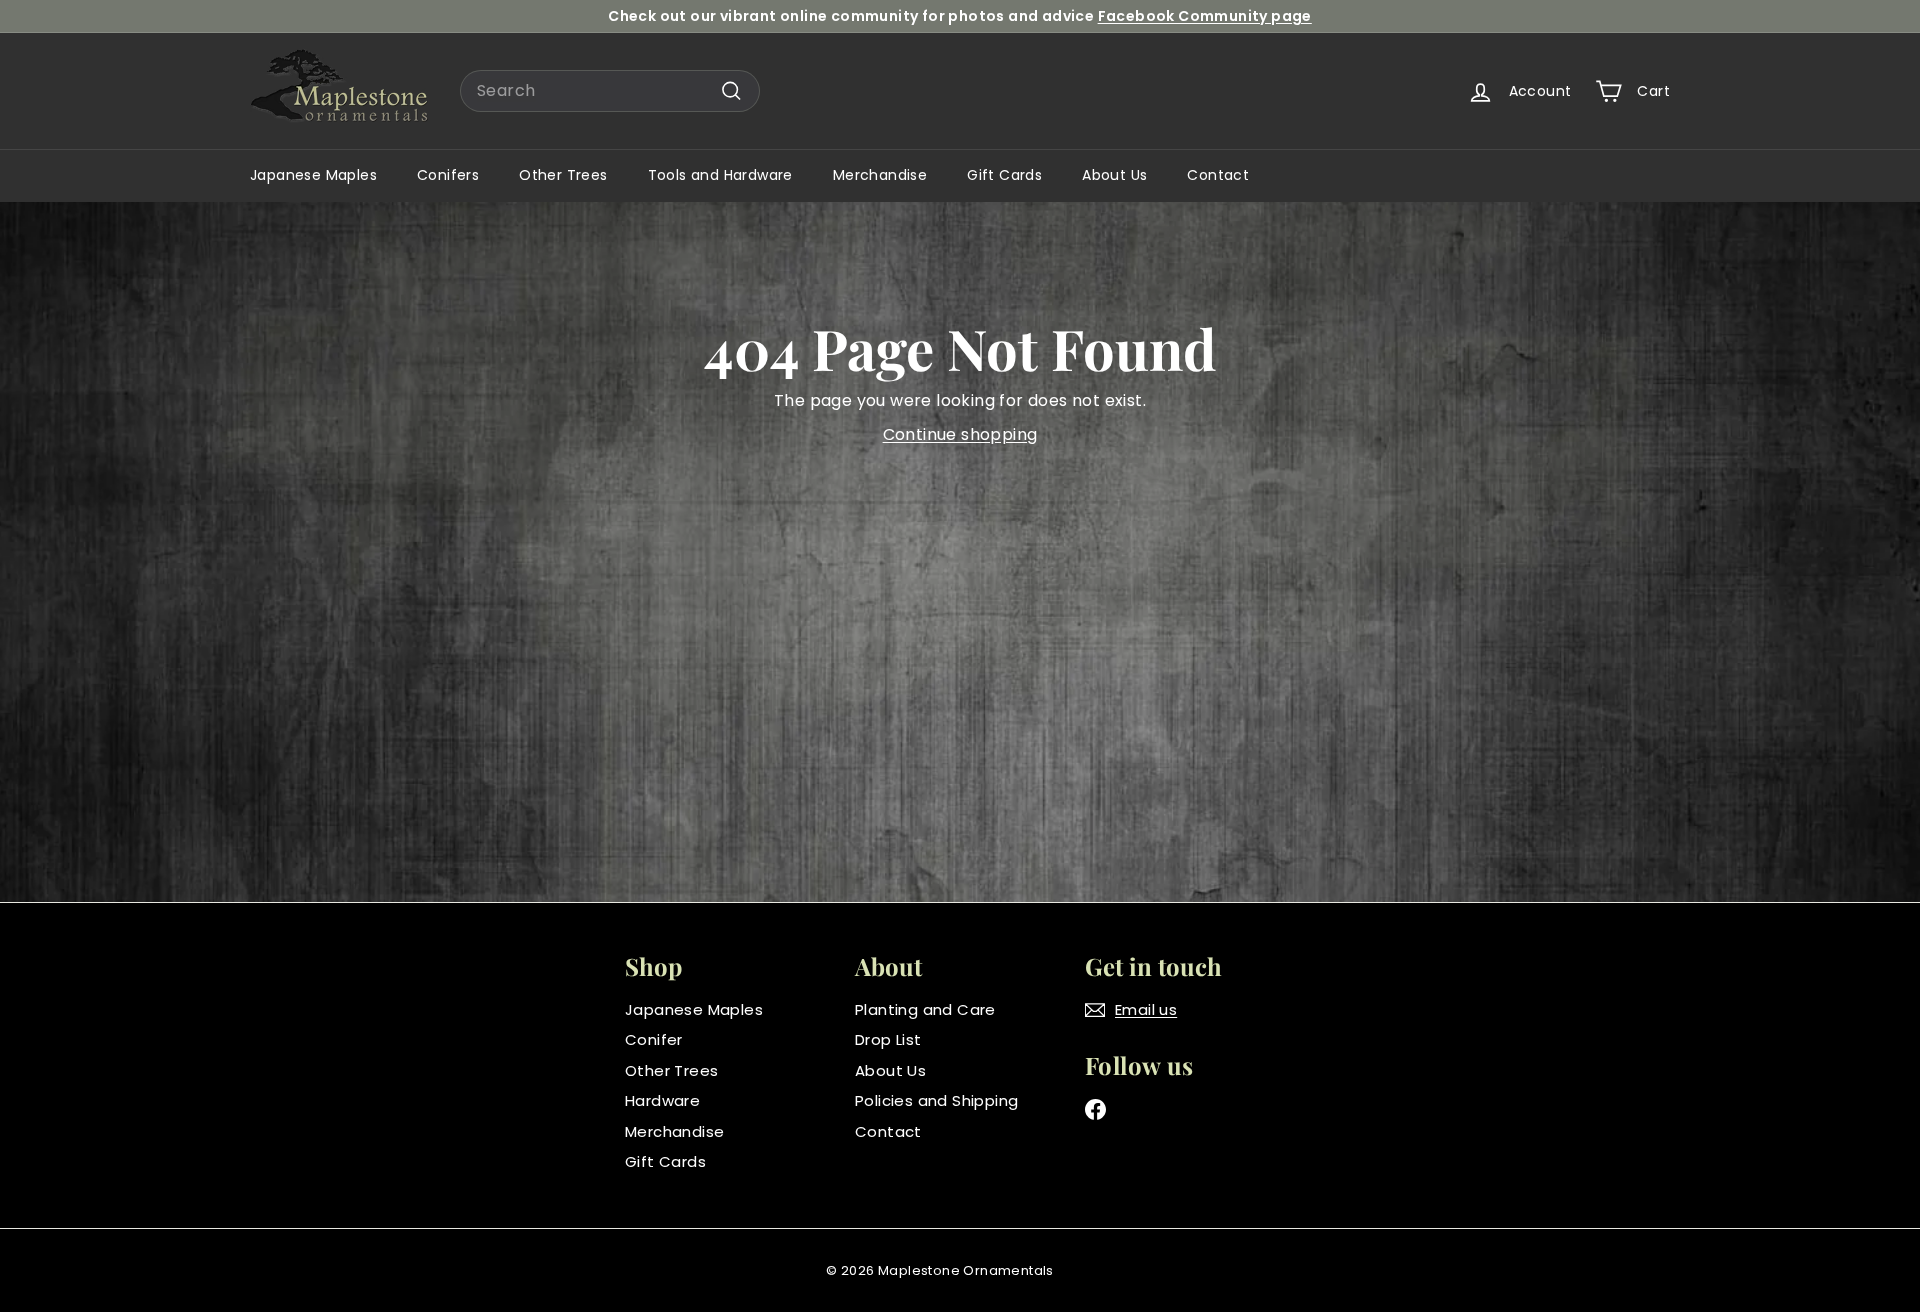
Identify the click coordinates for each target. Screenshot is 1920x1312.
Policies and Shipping (936, 1100)
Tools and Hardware (720, 175)
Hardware (662, 1100)
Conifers (448, 175)
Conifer (654, 1039)
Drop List (888, 1039)
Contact (1218, 175)
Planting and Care (925, 1009)
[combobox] (610, 91)
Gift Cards (1004, 175)
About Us (1114, 175)
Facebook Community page (1205, 16)
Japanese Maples (313, 175)
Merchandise (880, 175)
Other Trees (563, 175)
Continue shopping (960, 434)
